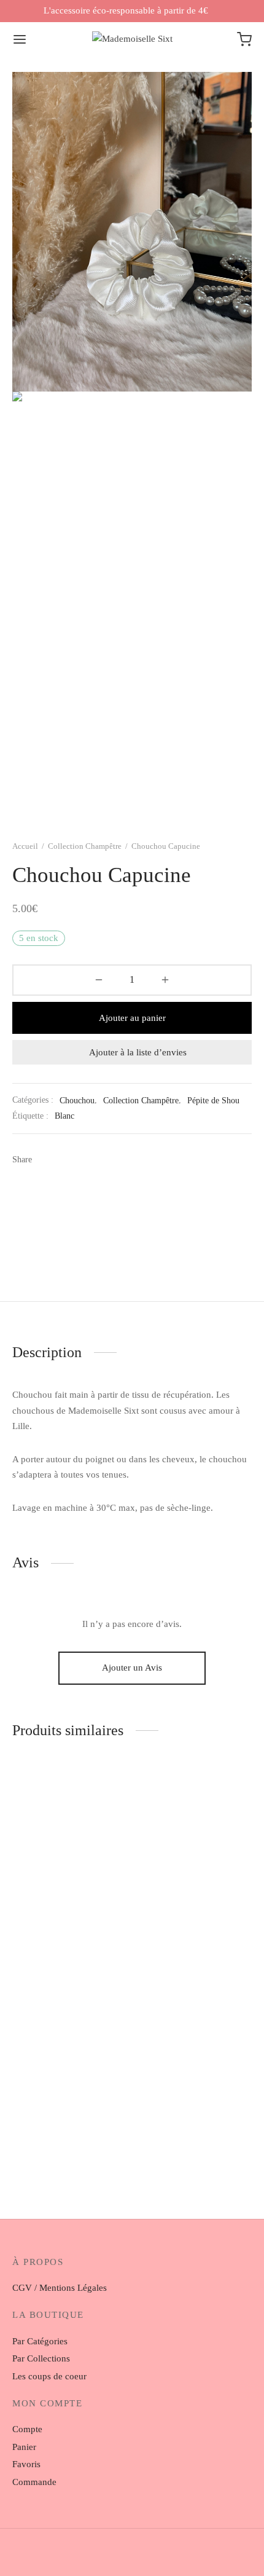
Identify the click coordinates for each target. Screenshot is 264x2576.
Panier (24, 2447)
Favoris (26, 2464)
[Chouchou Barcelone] (195, 1845)
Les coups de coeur (49, 2376)
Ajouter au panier (132, 1018)
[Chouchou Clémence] (70, 1845)
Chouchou (77, 1101)
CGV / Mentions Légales (60, 2288)
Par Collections (41, 2358)
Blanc (64, 1116)
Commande (34, 2482)
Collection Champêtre (85, 846)
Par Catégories (40, 2341)
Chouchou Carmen (49, 2148)
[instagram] (103, 2558)
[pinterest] (161, 2558)
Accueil (25, 846)
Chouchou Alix (166, 2148)
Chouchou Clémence (52, 1936)
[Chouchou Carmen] (70, 2056)
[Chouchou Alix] (195, 2056)
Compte (27, 2429)
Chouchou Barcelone (177, 1936)
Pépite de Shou (213, 1101)
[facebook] (132, 2558)
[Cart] (244, 39)
